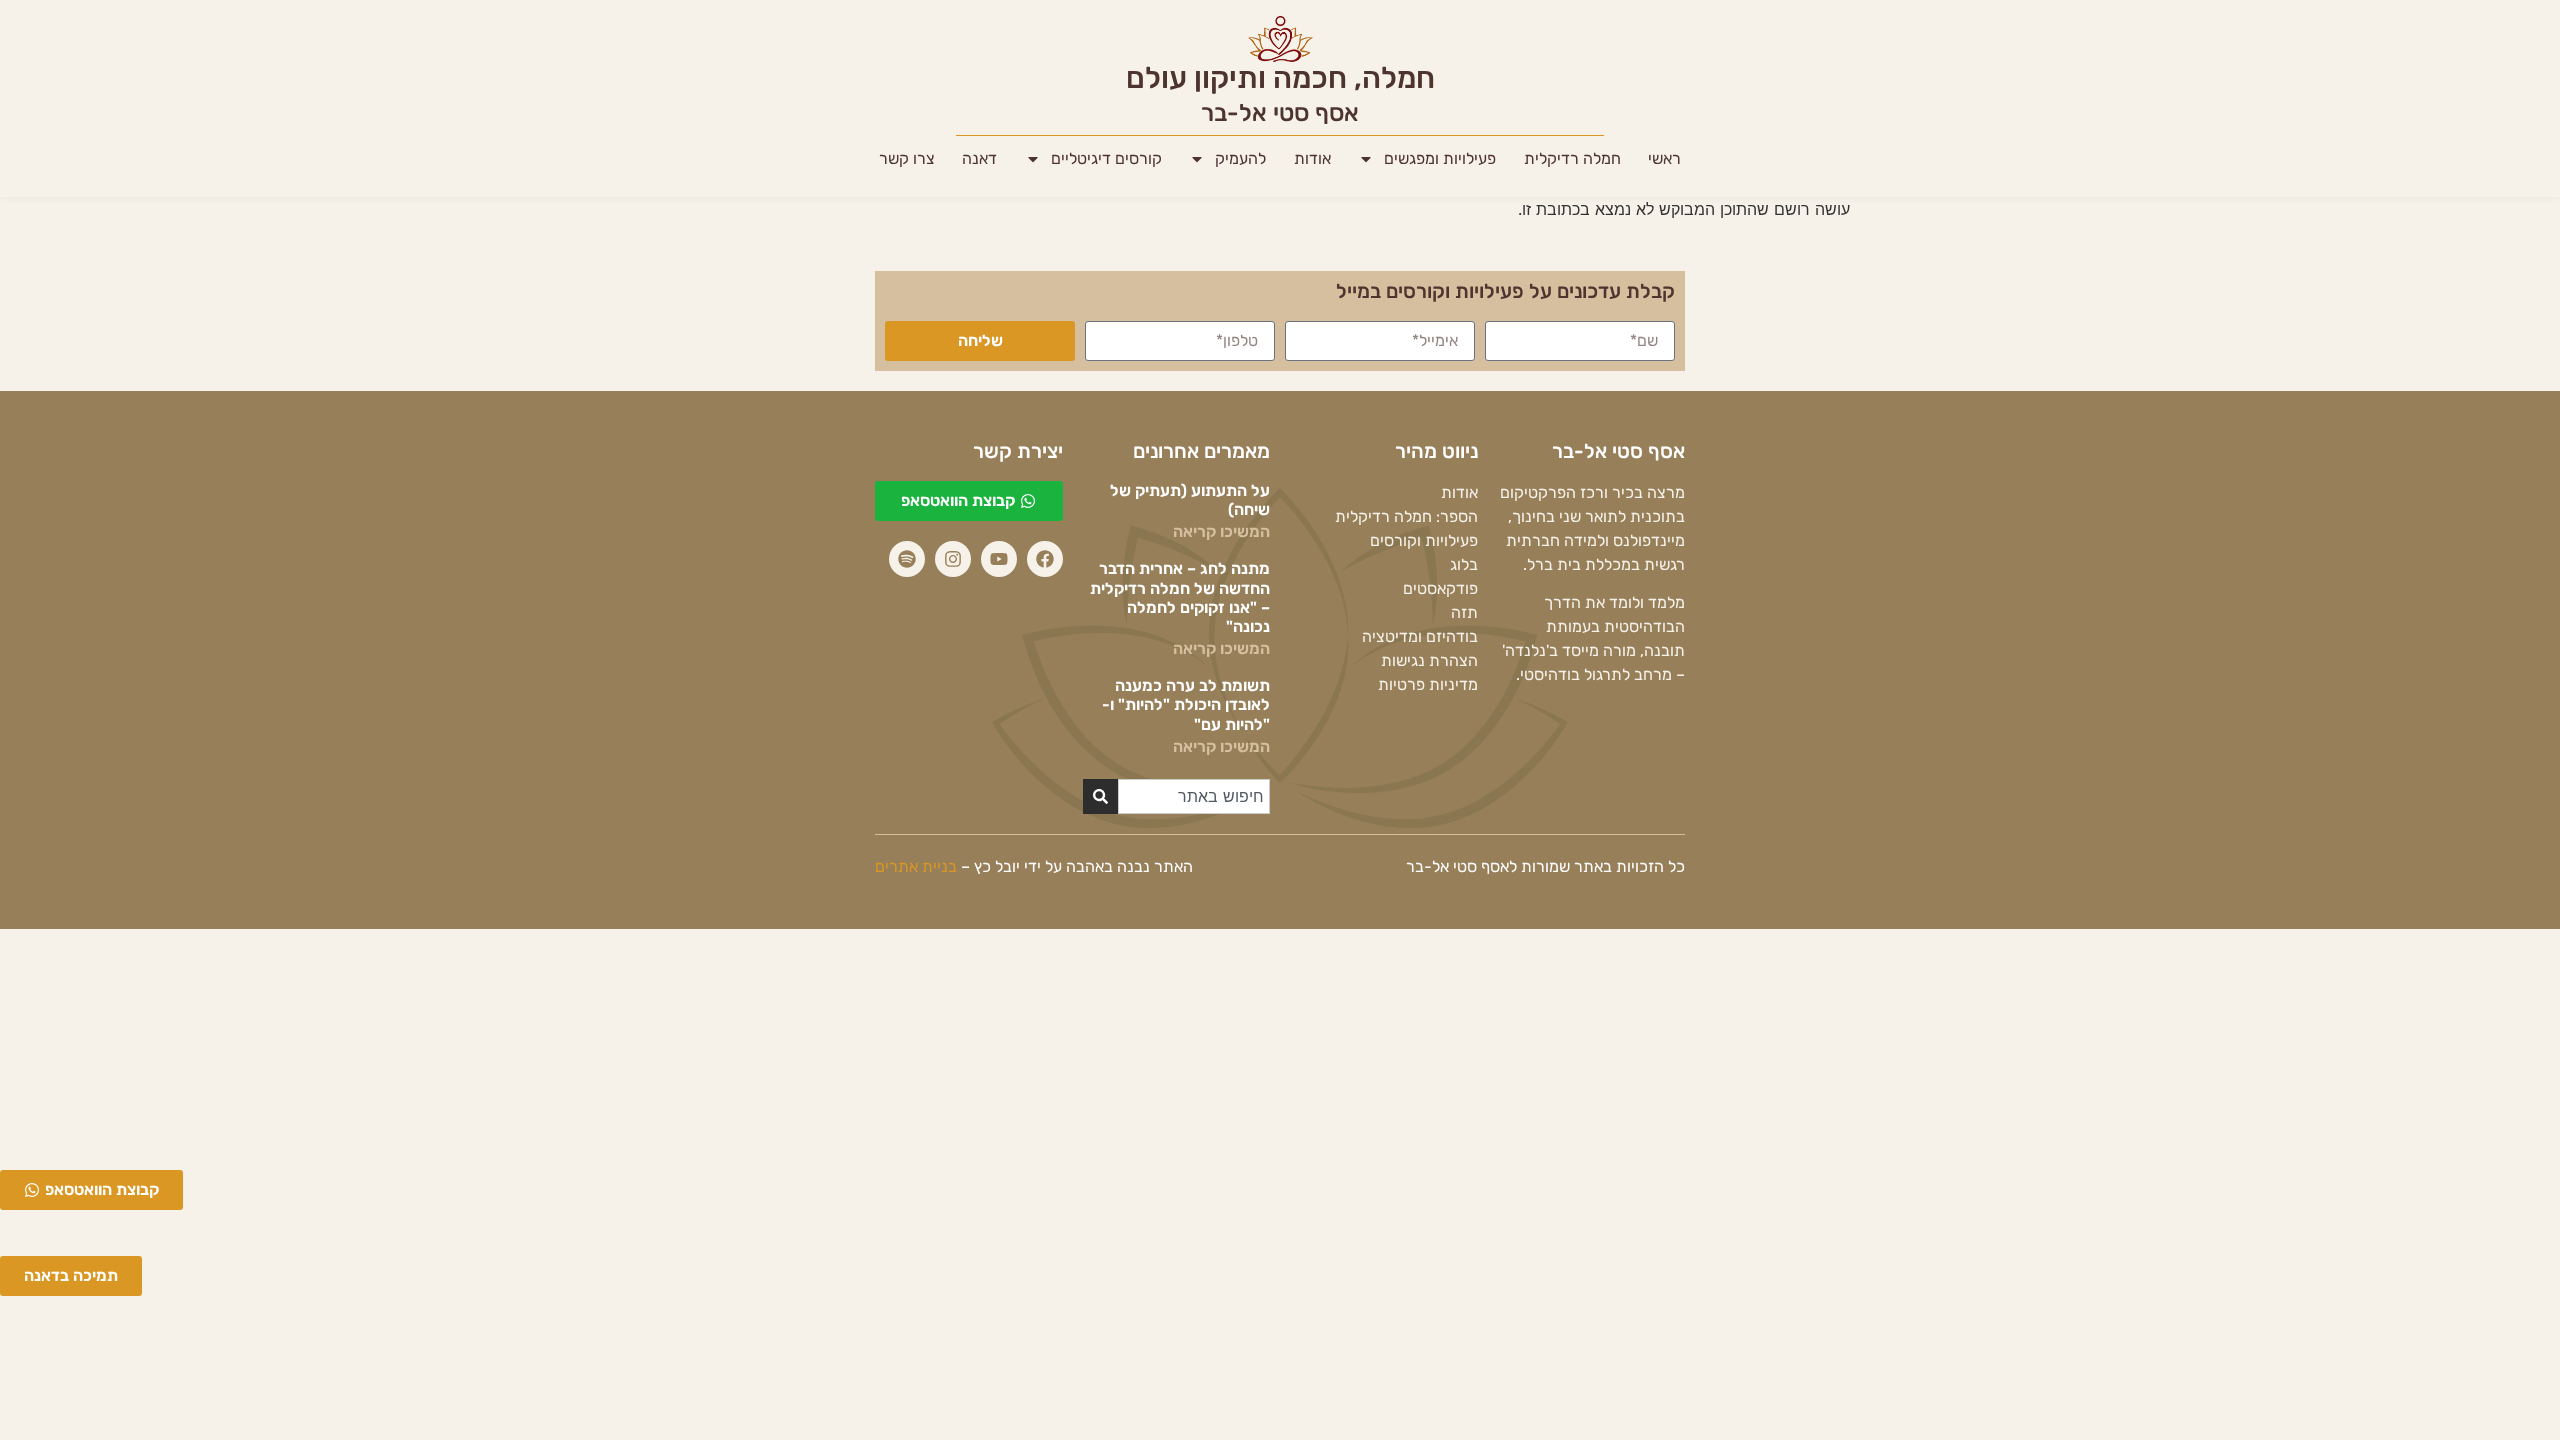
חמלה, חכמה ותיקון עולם (1280, 78)
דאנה (979, 158)
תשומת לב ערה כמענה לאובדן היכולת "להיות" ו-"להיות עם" (1186, 704)
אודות (1312, 158)
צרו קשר (907, 158)
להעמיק (1240, 158)
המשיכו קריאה (1221, 531)
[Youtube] (999, 559)
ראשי (1664, 158)
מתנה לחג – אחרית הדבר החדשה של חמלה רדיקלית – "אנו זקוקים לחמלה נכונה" (1180, 597)
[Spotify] (907, 559)
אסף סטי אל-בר (1280, 113)
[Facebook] (1045, 559)
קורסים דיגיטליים (1106, 158)
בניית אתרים (916, 866)
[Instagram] (953, 559)
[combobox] (1194, 796)
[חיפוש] (1100, 796)
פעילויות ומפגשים (1440, 158)
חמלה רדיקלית (1572, 158)
